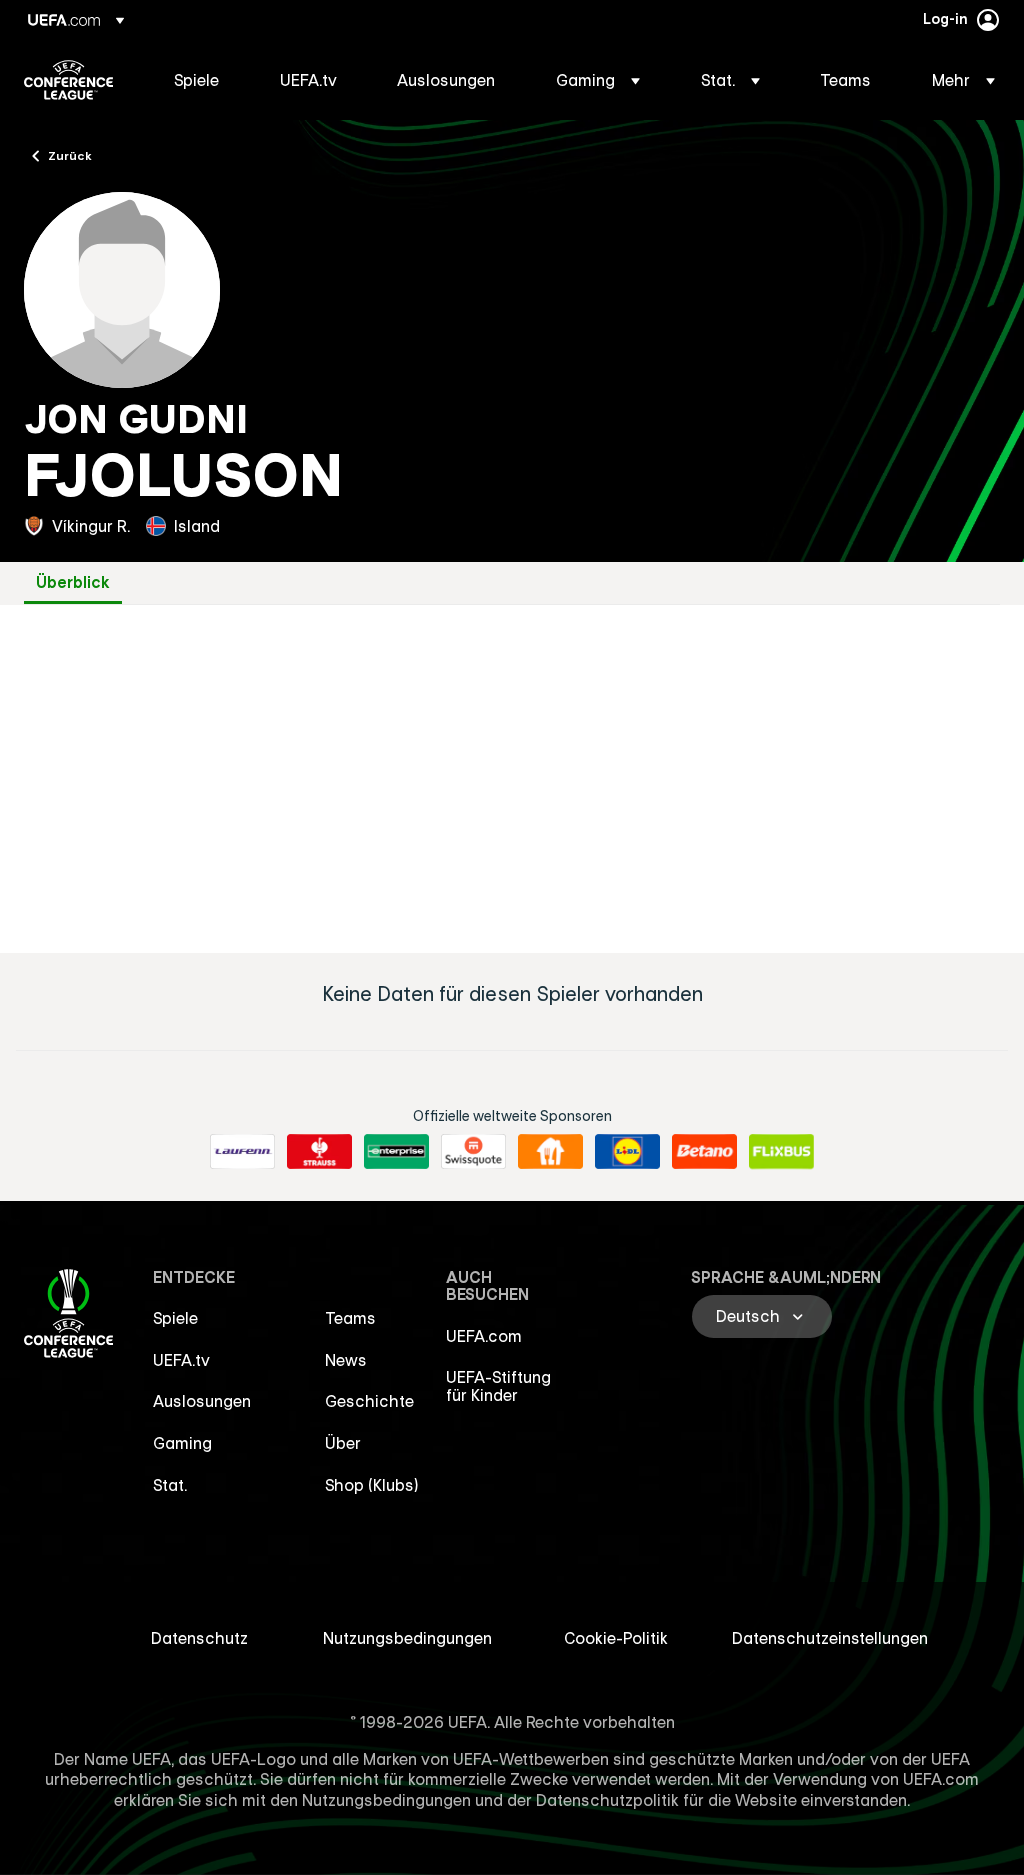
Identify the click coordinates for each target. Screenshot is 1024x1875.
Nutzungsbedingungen (407, 1638)
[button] (598, 80)
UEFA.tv (181, 1360)
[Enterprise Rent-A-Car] (396, 1152)
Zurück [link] (70, 155)
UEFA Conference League (68, 80)
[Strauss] (319, 1152)
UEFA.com (484, 1336)
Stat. (170, 1485)
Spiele (175, 1318)
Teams (350, 1318)
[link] (196, 80)
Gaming (182, 1443)
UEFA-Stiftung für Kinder (498, 1386)
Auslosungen (202, 1401)
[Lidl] (627, 1152)
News (346, 1360)
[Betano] (704, 1152)
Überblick (73, 582)
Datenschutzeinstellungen (830, 1638)
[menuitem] (202, 80)
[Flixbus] (781, 1152)
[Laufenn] (242, 1152)
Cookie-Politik (616, 1638)
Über (343, 1443)
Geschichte (369, 1401)
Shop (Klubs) (372, 1485)
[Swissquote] (473, 1152)
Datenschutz (199, 1638)
